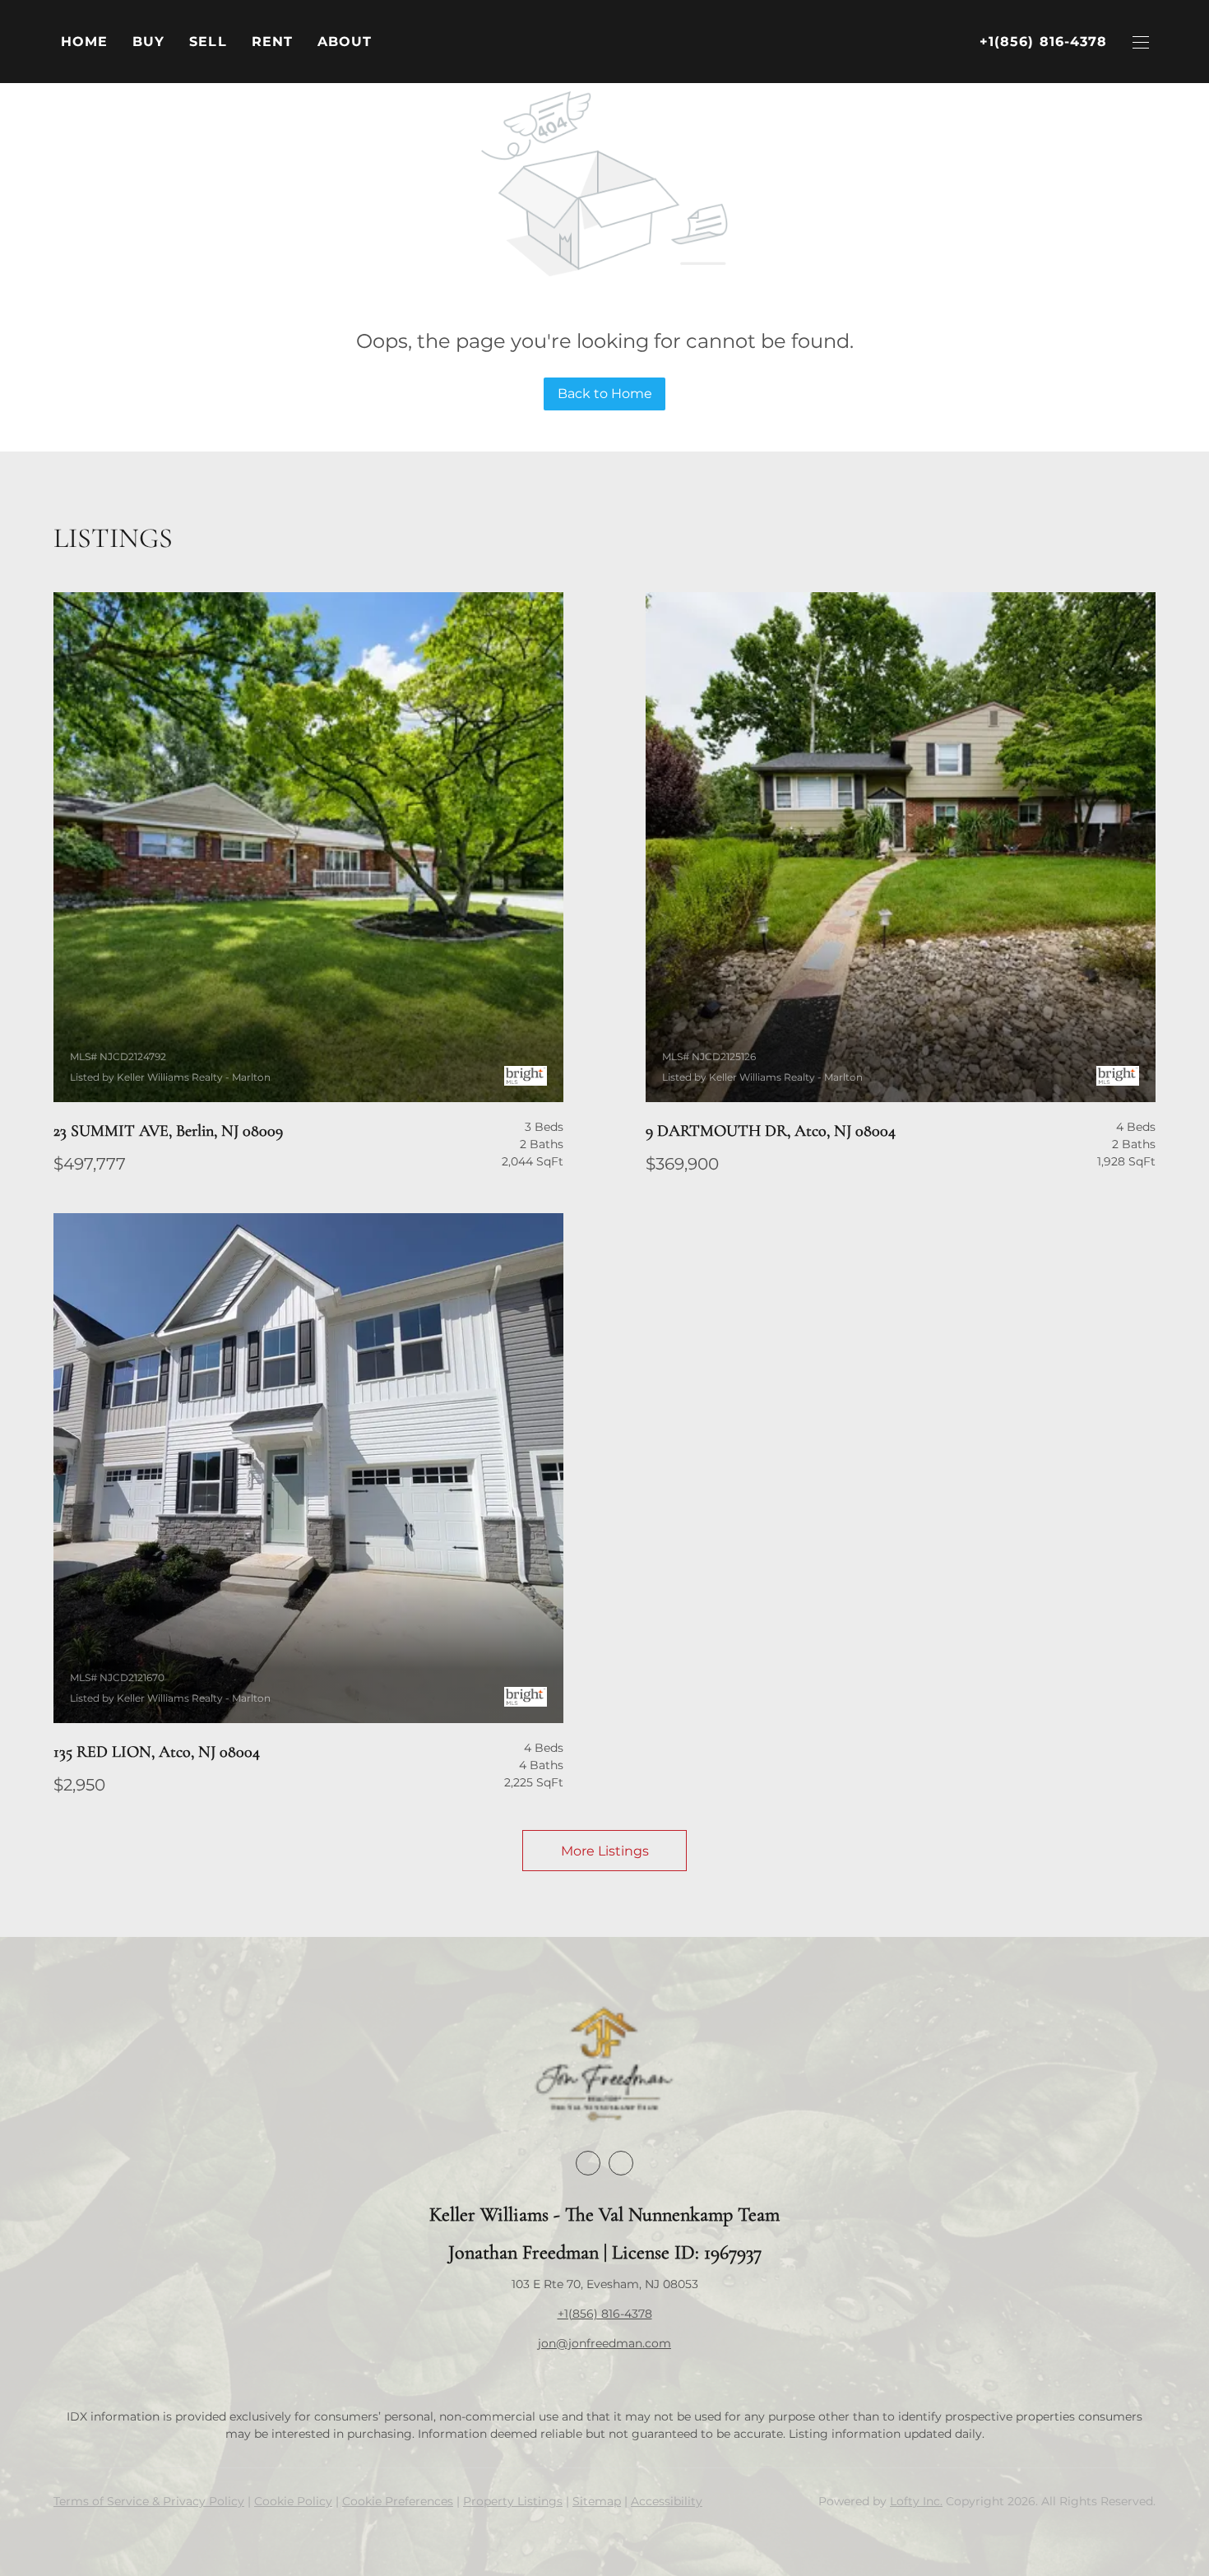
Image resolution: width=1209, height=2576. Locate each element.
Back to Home (605, 394)
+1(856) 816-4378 (605, 2314)
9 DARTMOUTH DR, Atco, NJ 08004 (771, 1131)
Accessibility (667, 2501)
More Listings (605, 1851)
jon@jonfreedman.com (604, 2343)
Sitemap (597, 2501)
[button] (148, 42)
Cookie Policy (293, 2501)
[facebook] (588, 2163)
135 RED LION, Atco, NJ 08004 (157, 1752)
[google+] (621, 2163)
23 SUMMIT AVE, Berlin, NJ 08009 (168, 1131)
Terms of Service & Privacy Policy (149, 2501)
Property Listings (513, 2501)
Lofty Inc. (916, 2501)
